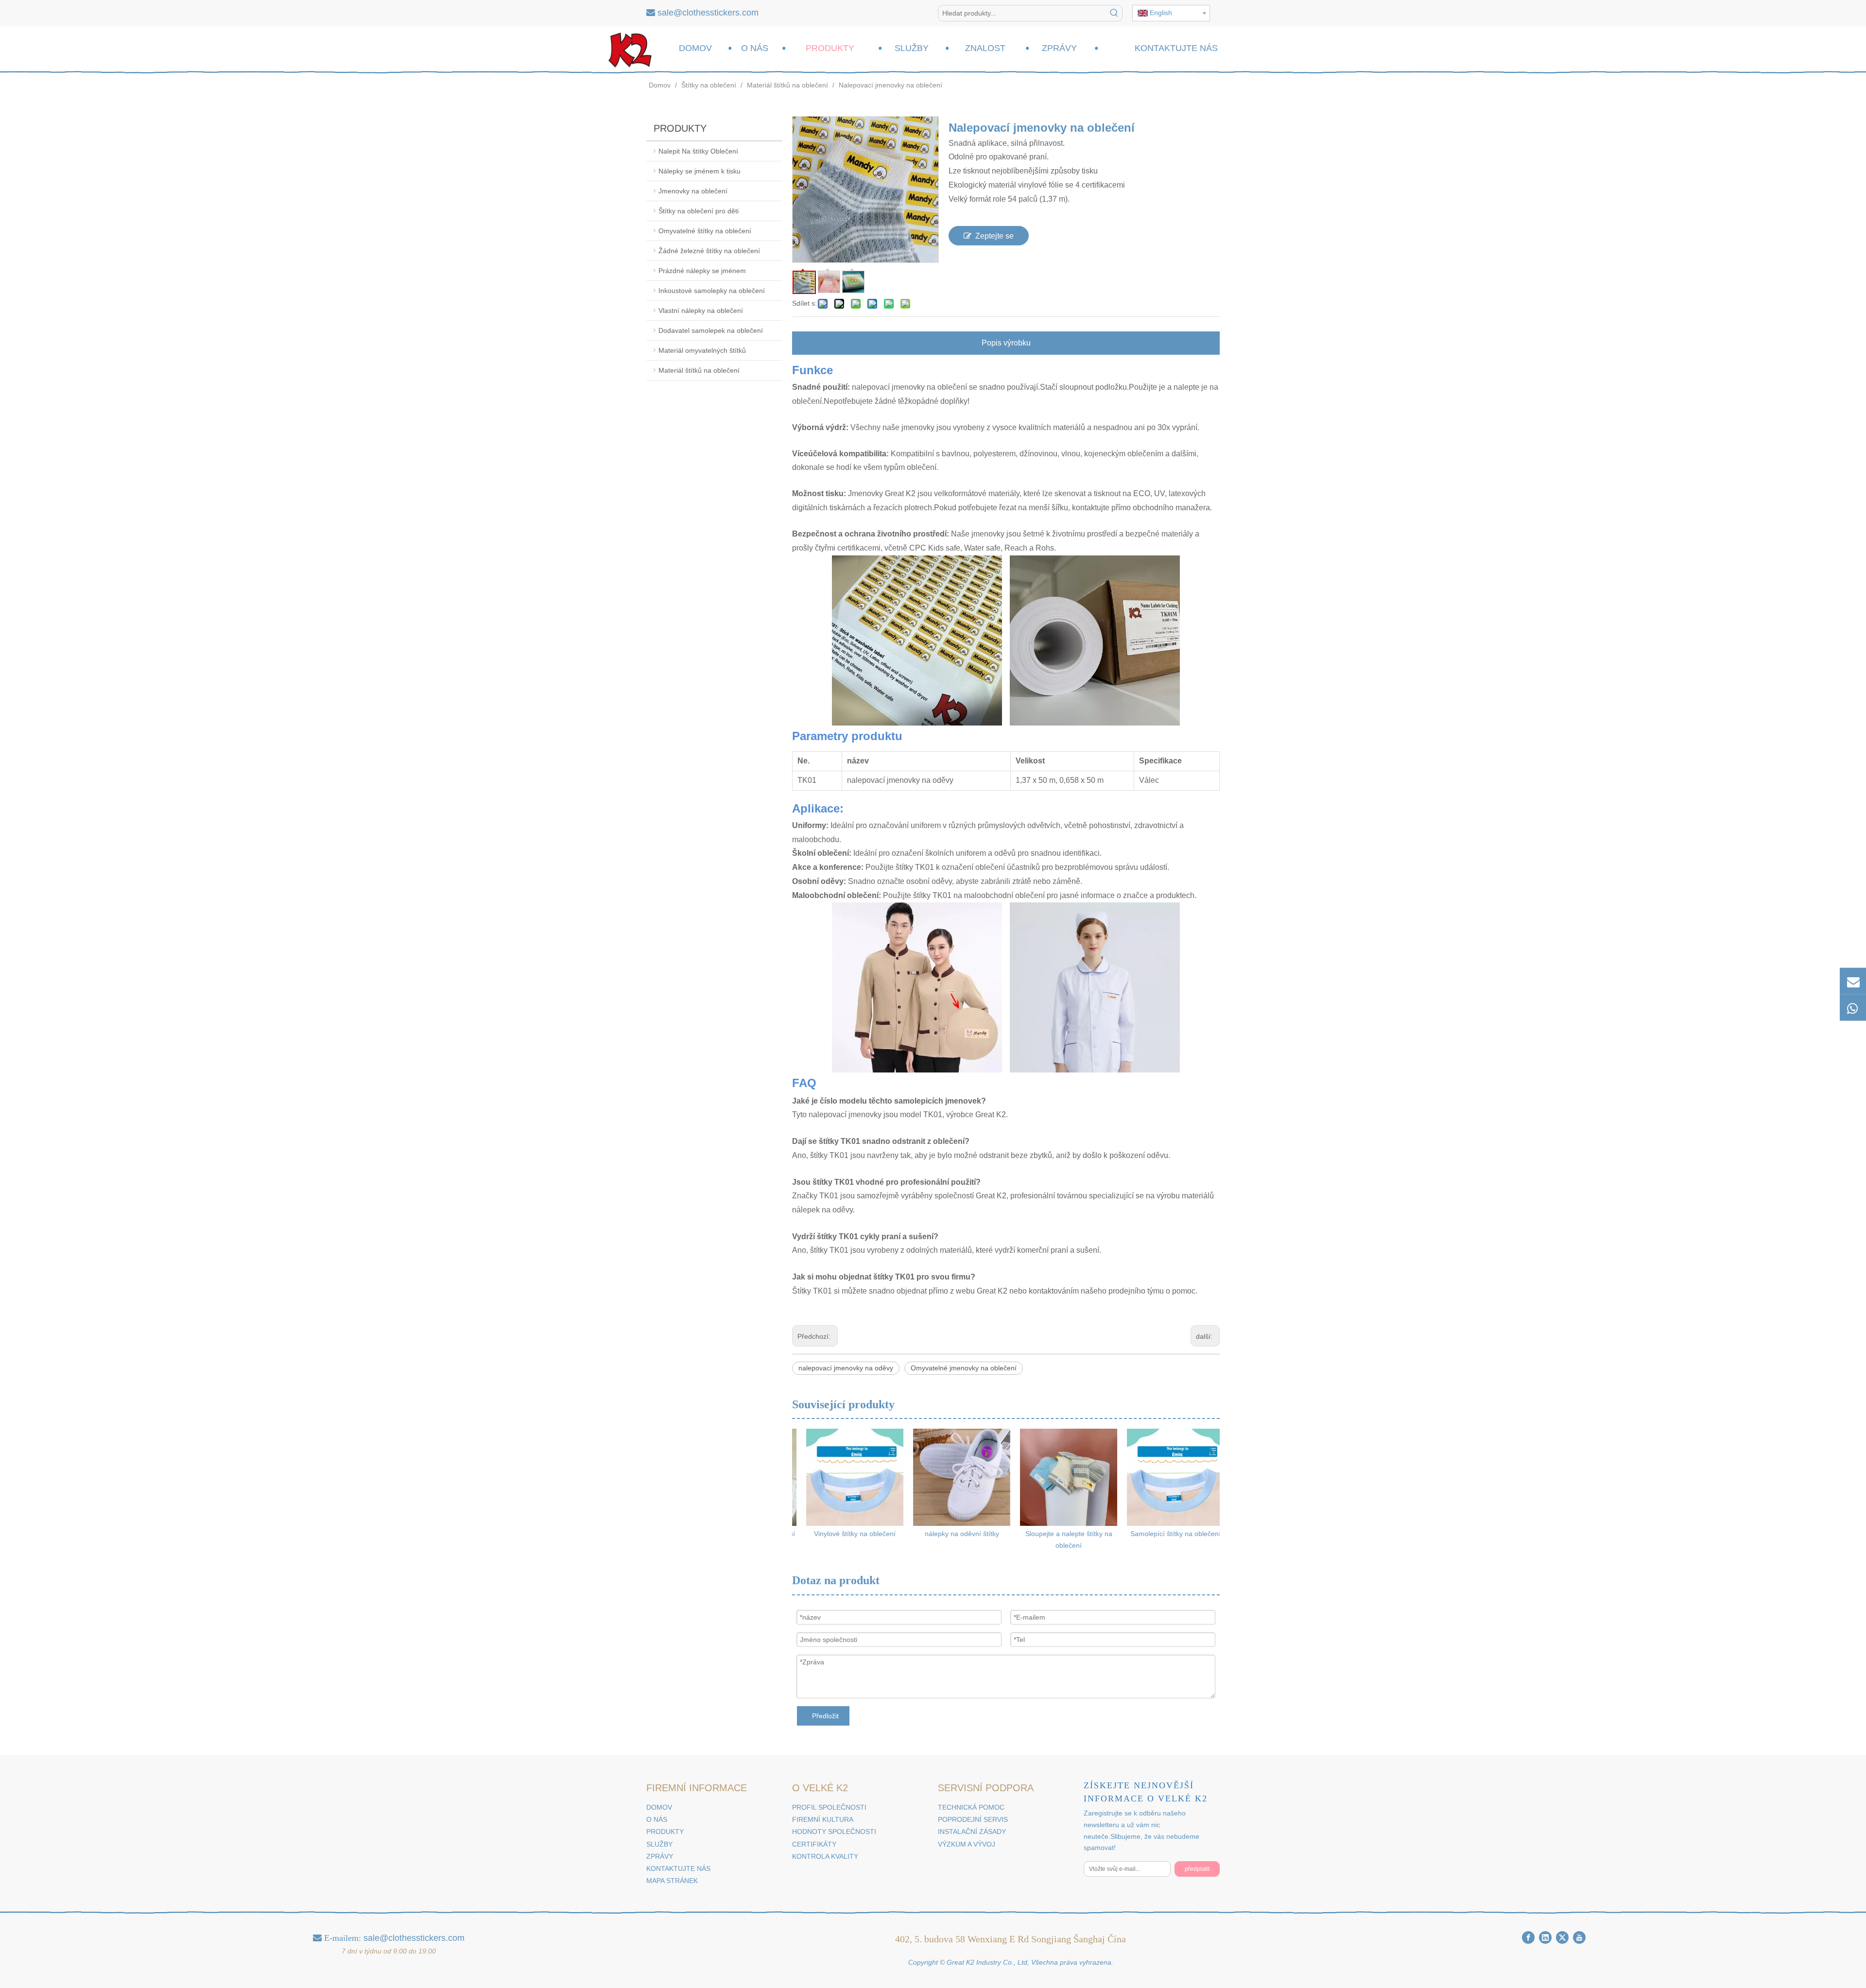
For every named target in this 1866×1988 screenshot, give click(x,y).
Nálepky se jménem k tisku (700, 171)
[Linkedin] (1545, 1937)
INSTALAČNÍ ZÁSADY (972, 1832)
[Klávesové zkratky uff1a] (1114, 13)
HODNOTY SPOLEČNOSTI (834, 1832)
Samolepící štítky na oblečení (1166, 1534)
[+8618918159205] (1853, 1007)
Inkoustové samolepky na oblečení (712, 291)
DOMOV (659, 1807)
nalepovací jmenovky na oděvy (846, 1368)
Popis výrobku (1006, 343)
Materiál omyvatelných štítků (702, 350)
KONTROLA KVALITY (825, 1856)
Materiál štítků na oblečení (699, 370)
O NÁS (657, 1819)
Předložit (825, 1716)
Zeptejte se (994, 236)
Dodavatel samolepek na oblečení (711, 330)
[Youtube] (1579, 1937)
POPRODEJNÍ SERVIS (973, 1819)
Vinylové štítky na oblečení (846, 1534)
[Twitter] (1562, 1937)
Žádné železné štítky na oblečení (709, 251)
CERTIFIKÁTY (814, 1844)
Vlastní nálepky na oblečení (701, 311)
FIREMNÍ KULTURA (823, 1819)
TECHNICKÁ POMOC (971, 1807)
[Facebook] (1528, 1937)
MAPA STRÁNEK (672, 1881)
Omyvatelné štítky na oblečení (705, 231)
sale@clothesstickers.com (708, 13)
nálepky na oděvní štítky (953, 1534)
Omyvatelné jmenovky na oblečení (964, 1368)
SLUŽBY (659, 1844)
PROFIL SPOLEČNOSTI (829, 1807)
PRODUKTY (665, 1832)
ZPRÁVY (660, 1856)
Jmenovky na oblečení (693, 191)
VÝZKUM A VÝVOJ (967, 1844)
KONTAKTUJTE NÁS (678, 1868)
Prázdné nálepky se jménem (702, 271)
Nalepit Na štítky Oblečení (698, 151)
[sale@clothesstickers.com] (1853, 981)
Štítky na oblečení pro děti (699, 211)
